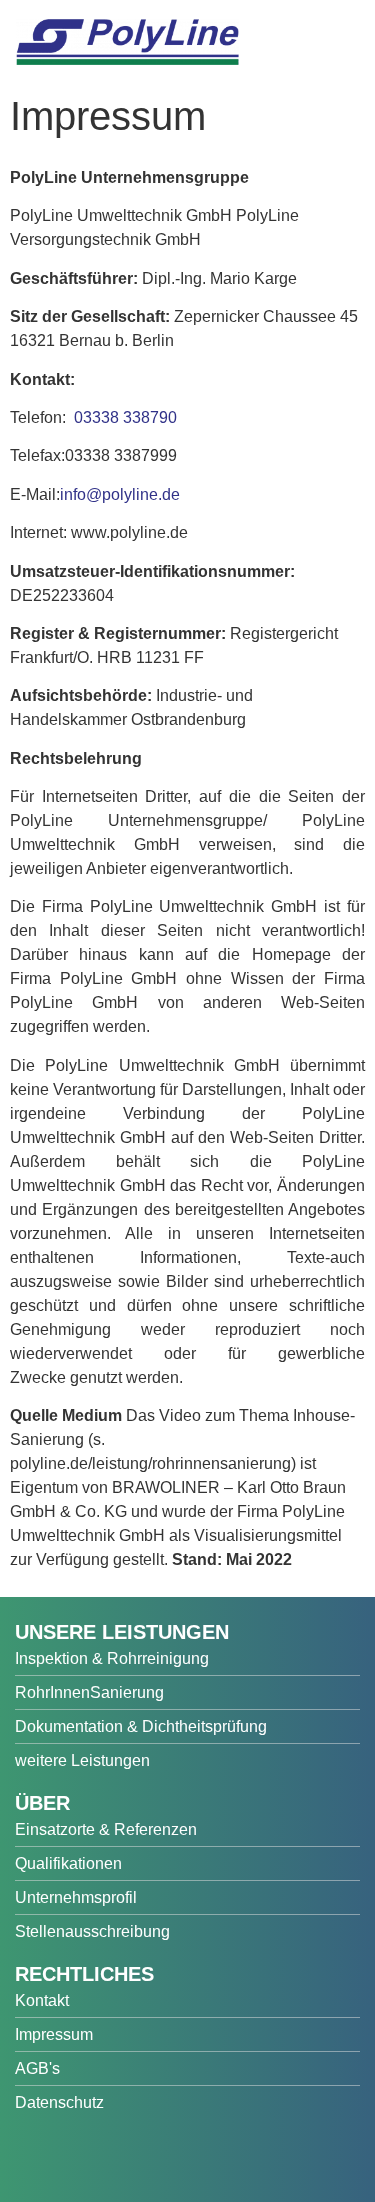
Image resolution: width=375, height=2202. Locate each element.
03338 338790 (123, 417)
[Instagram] (130, 2156)
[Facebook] (36, 2156)
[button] (340, 51)
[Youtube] (83, 2156)
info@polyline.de (120, 494)
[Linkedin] (177, 2156)
